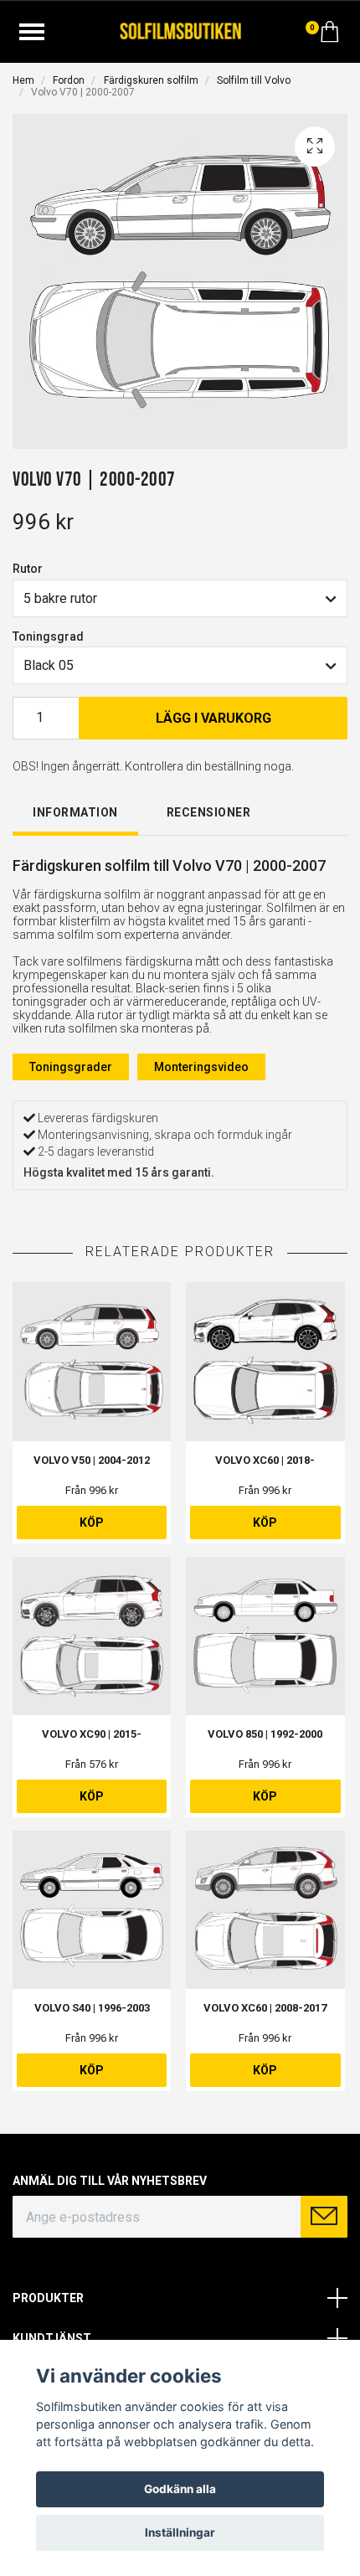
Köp (92, 1522)
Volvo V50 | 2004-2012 (92, 1460)
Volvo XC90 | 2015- (92, 1734)
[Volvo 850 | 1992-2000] (265, 1636)
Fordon (69, 80)
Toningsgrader (71, 1067)
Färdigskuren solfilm (151, 80)
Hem (23, 80)
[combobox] (180, 598)
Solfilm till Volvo (254, 80)
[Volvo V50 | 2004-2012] (92, 1361)
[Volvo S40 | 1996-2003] (92, 1910)
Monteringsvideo (201, 1067)
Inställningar (180, 2532)
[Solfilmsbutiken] (180, 30)
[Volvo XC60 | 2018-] (265, 1361)
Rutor (28, 569)
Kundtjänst (52, 2338)
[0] (330, 36)
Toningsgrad (48, 636)
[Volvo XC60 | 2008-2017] (265, 1910)
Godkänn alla (180, 2489)
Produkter (48, 2298)
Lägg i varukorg (213, 718)
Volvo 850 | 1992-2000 (265, 1734)
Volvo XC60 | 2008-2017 (265, 2008)
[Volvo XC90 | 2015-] (92, 1636)
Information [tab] (75, 812)
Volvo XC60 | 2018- (265, 1460)
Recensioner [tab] (209, 812)
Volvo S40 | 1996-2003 (92, 2008)
